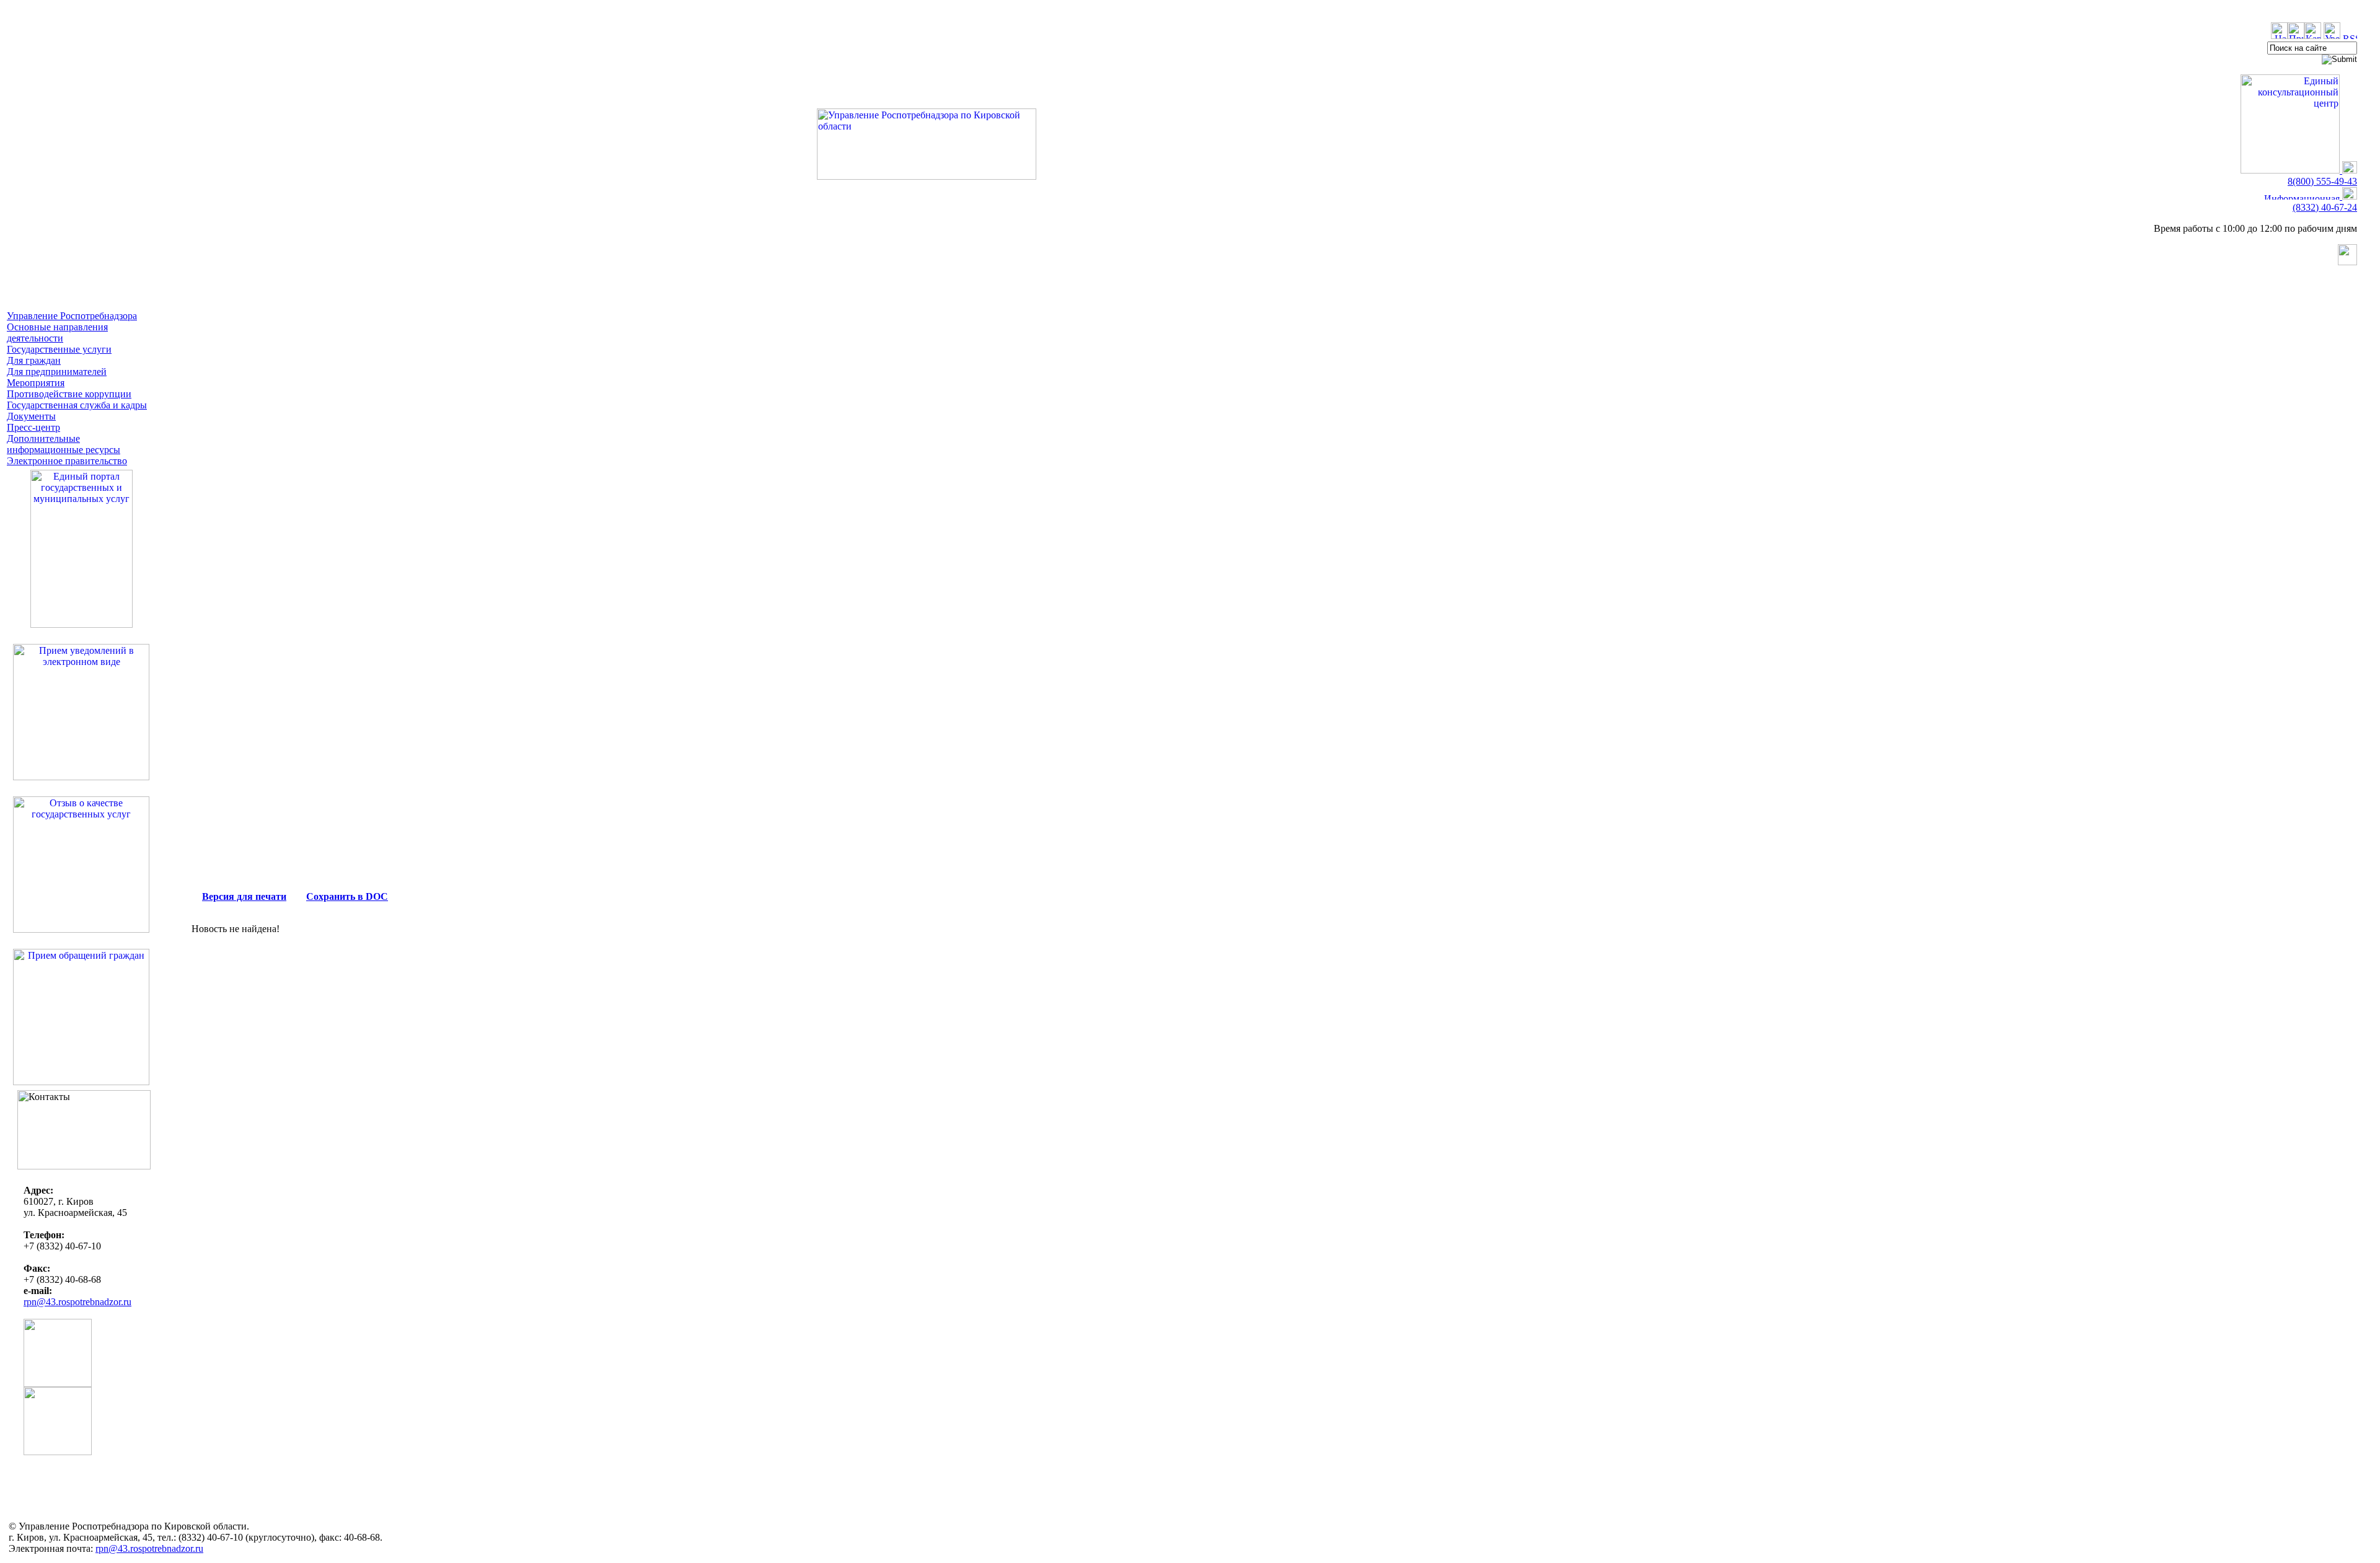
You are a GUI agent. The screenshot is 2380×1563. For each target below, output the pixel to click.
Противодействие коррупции (69, 394)
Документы (31, 416)
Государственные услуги (59, 349)
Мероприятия (36, 383)
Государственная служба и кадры (77, 405)
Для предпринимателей (57, 372)
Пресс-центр (33, 427)
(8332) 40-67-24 (2325, 207)
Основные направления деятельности (57, 332)
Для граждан (34, 360)
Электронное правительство (67, 461)
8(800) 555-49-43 (2322, 181)
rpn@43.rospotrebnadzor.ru (77, 1302)
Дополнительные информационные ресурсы (64, 444)
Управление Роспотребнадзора (72, 316)
